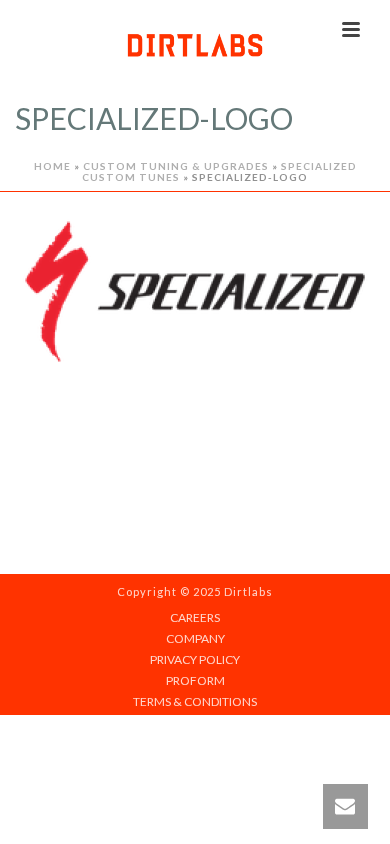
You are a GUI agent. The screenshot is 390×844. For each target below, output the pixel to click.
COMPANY (195, 638)
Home (52, 166)
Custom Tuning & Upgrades (176, 166)
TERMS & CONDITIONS (195, 701)
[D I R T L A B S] (195, 45)
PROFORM (195, 680)
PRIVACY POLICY (195, 659)
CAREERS (195, 617)
